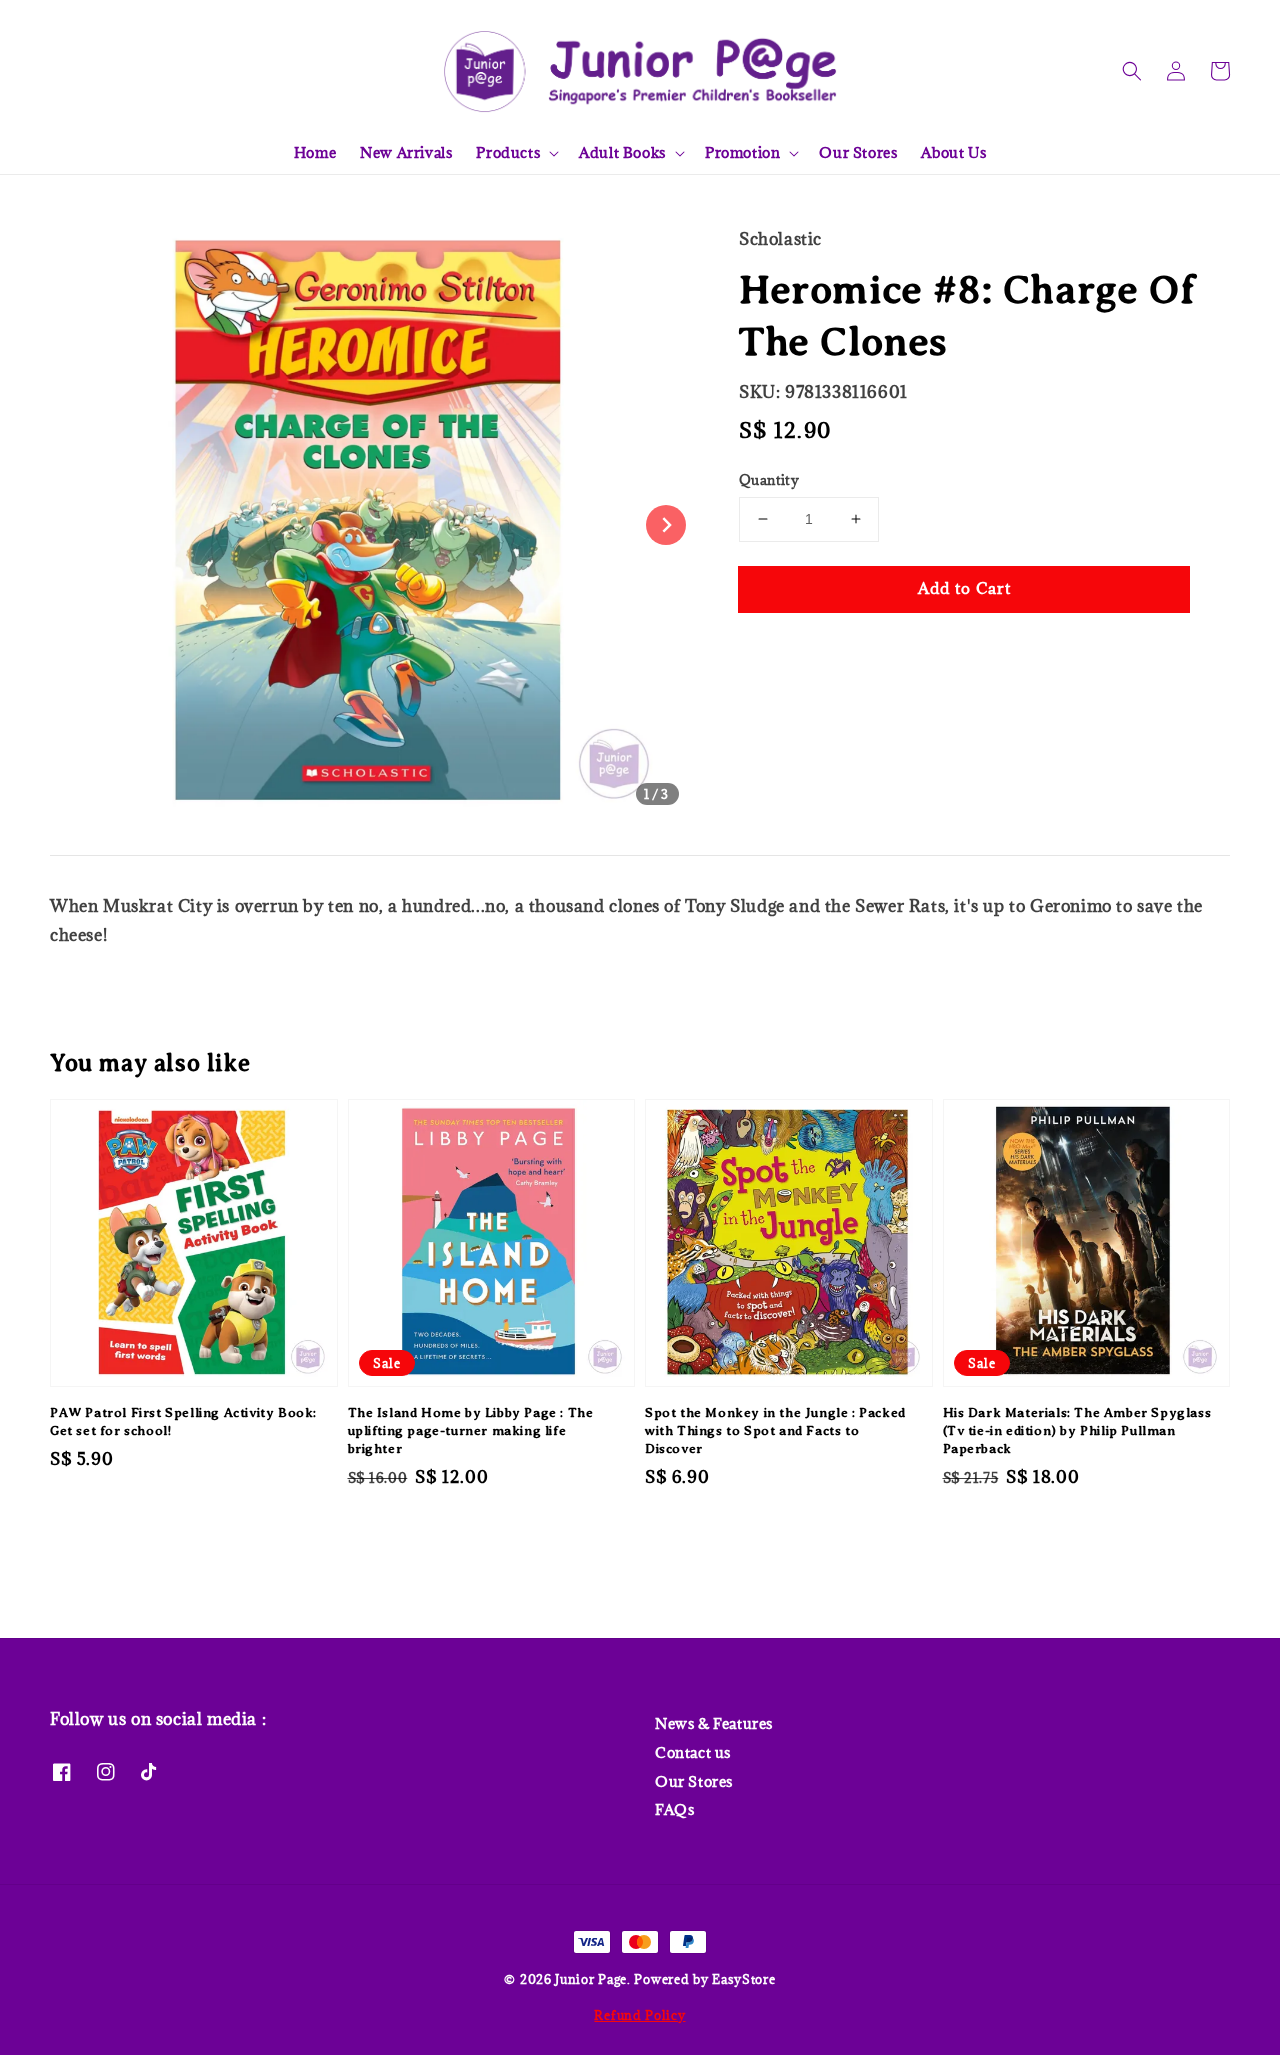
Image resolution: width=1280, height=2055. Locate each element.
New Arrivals (406, 152)
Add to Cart (964, 588)
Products (508, 153)
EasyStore (743, 1979)
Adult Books (622, 153)
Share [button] (787, 649)
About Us (953, 152)
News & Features (714, 1724)
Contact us (693, 1752)
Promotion (742, 153)
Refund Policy (639, 2015)
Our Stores (858, 152)
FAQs (674, 1809)
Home (315, 152)
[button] (1132, 71)
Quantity (769, 480)
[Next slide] (666, 525)
